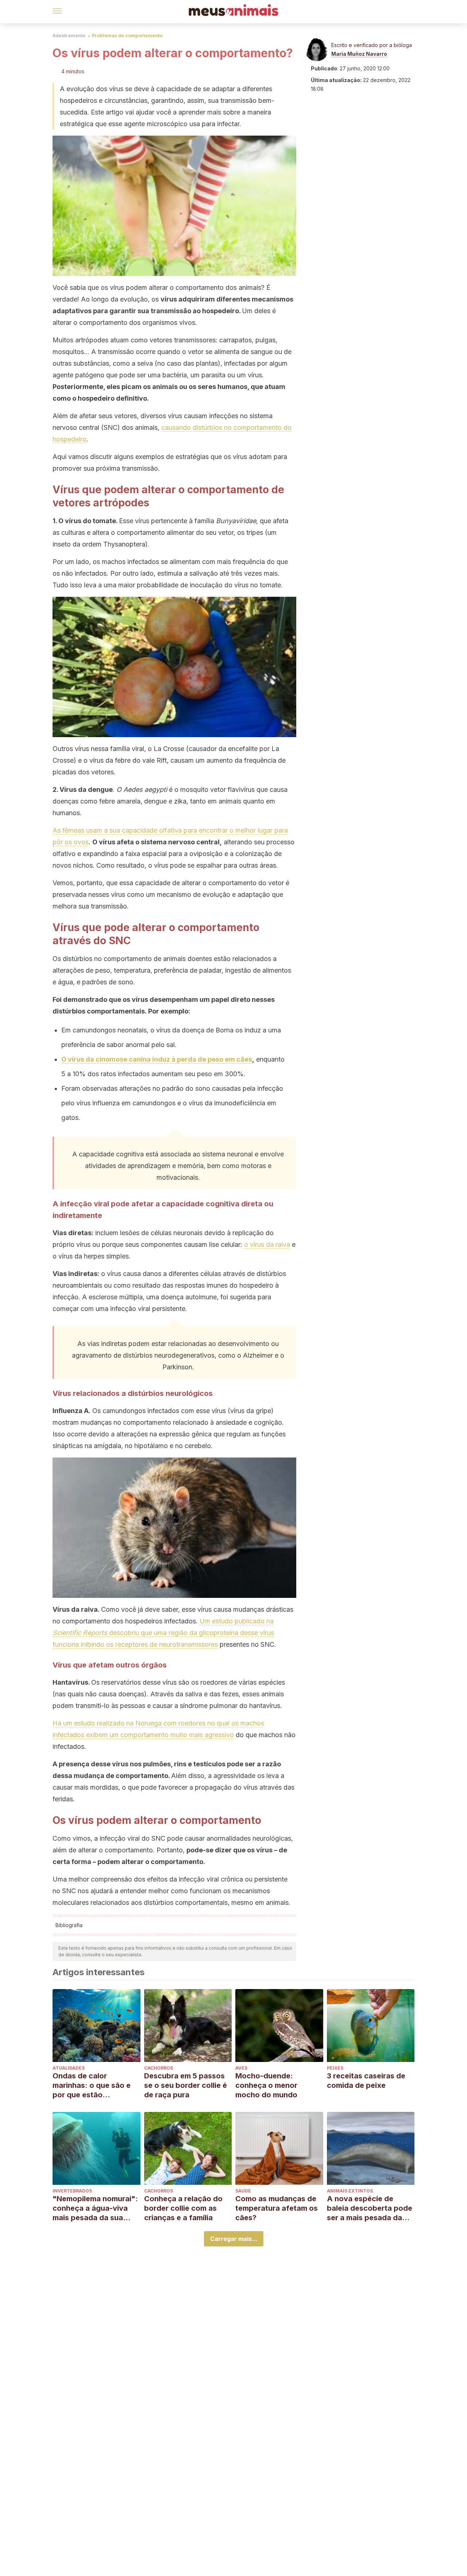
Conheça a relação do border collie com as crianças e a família (183, 2208)
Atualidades (69, 2068)
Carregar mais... (234, 2239)
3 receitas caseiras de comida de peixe (366, 2081)
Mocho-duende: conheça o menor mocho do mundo (266, 2085)
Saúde (243, 2191)
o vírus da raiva (267, 1244)
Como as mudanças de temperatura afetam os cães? (277, 2208)
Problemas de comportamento (127, 36)
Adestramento (69, 36)
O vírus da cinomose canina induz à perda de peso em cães (157, 1059)
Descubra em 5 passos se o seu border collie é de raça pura (186, 2085)
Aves (241, 2068)
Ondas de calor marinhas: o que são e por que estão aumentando (92, 2085)
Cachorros (159, 2068)
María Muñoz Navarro (359, 54)
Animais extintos (350, 2191)
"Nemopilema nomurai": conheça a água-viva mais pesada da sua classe (95, 2208)
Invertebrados (72, 2191)
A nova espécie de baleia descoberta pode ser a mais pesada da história (370, 2208)
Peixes (335, 2068)
